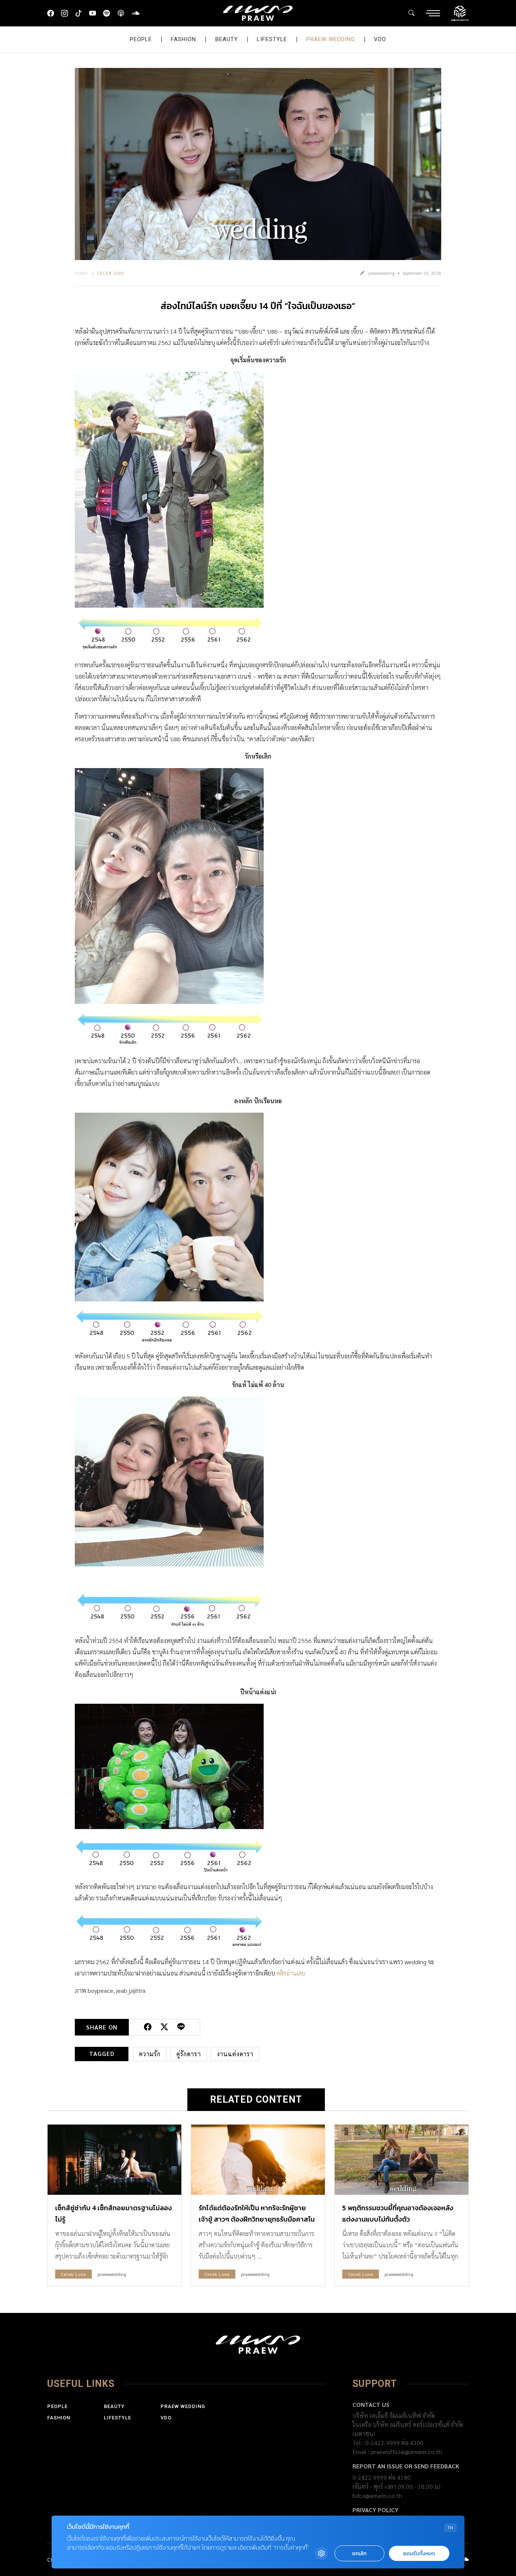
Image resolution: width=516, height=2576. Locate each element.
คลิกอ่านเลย (291, 1973)
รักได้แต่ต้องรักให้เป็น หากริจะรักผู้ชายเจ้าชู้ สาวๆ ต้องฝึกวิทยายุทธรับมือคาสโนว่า (257, 2219)
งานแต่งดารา (235, 2054)
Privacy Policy (375, 2510)
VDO (380, 39)
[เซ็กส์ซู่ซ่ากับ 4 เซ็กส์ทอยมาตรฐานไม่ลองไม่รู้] (114, 2160)
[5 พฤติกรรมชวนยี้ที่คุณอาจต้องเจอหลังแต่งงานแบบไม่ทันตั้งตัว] (402, 2160)
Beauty (227, 39)
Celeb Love (111, 273)
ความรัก (150, 2054)
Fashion (183, 39)
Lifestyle (272, 39)
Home (82, 273)
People (141, 39)
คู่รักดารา (189, 2054)
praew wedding (331, 39)
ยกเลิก (359, 2554)
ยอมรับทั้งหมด (419, 2554)
